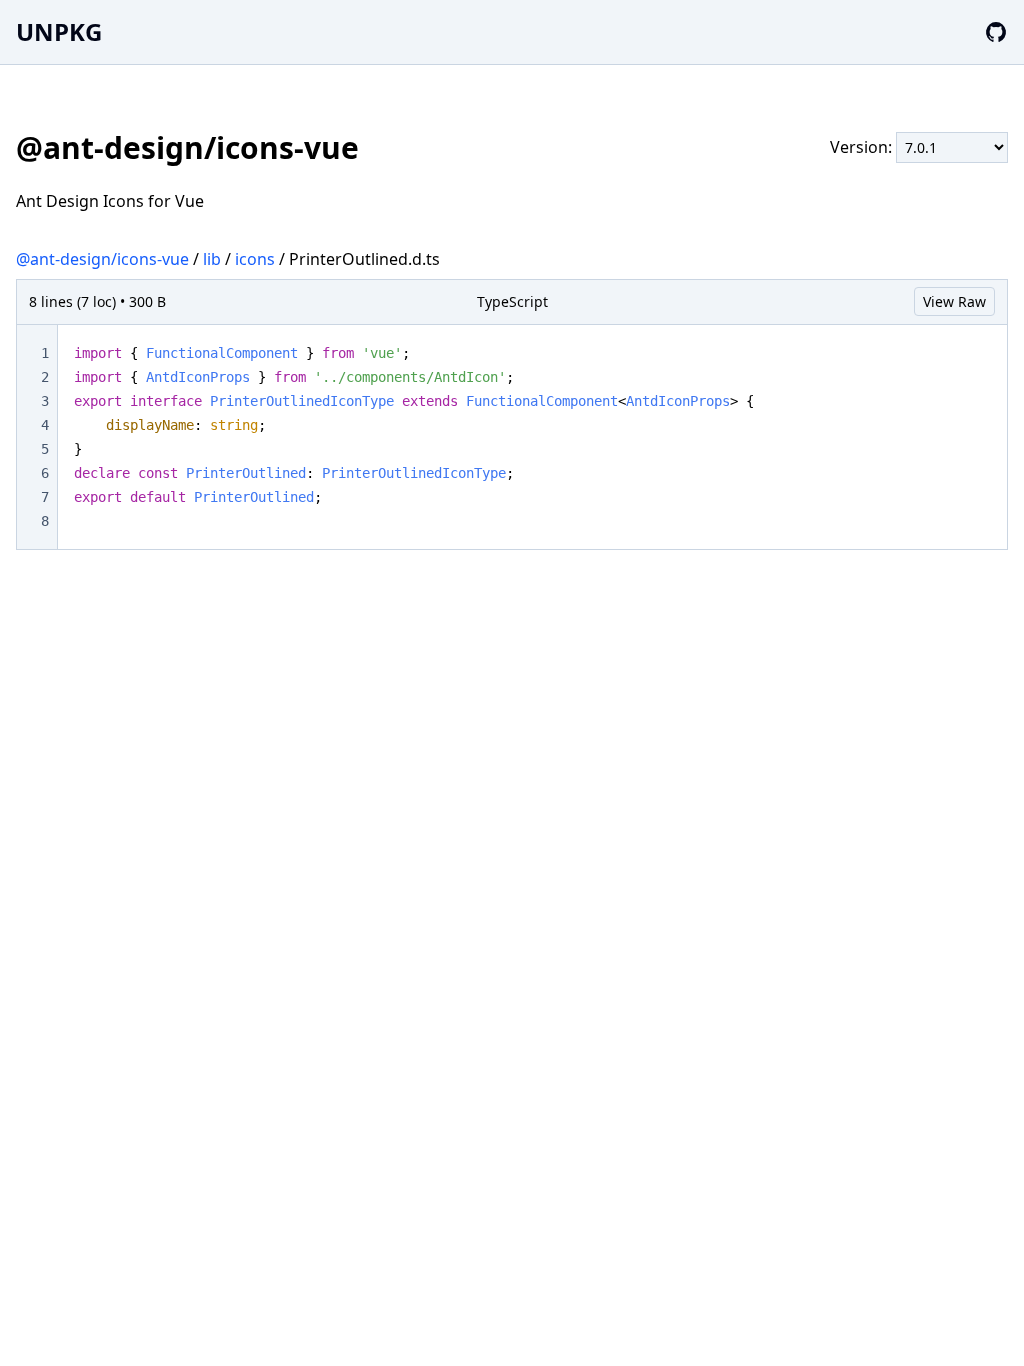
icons (255, 259)
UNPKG (59, 31)
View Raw (954, 301)
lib (212, 259)
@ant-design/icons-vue (102, 259)
